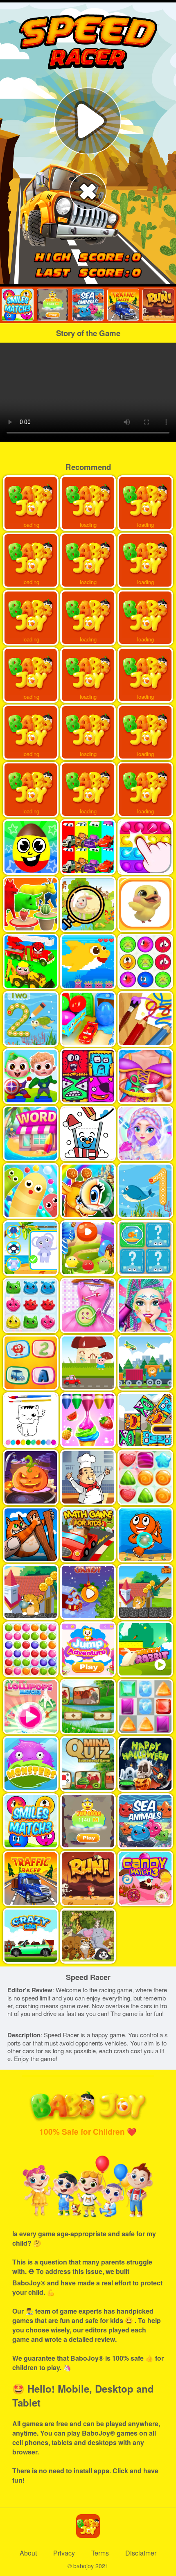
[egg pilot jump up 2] (53, 305)
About (28, 2553)
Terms (100, 2553)
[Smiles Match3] (17, 305)
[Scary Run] (158, 305)
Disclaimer (141, 2553)
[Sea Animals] (88, 305)
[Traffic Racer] (123, 305)
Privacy (64, 2553)
